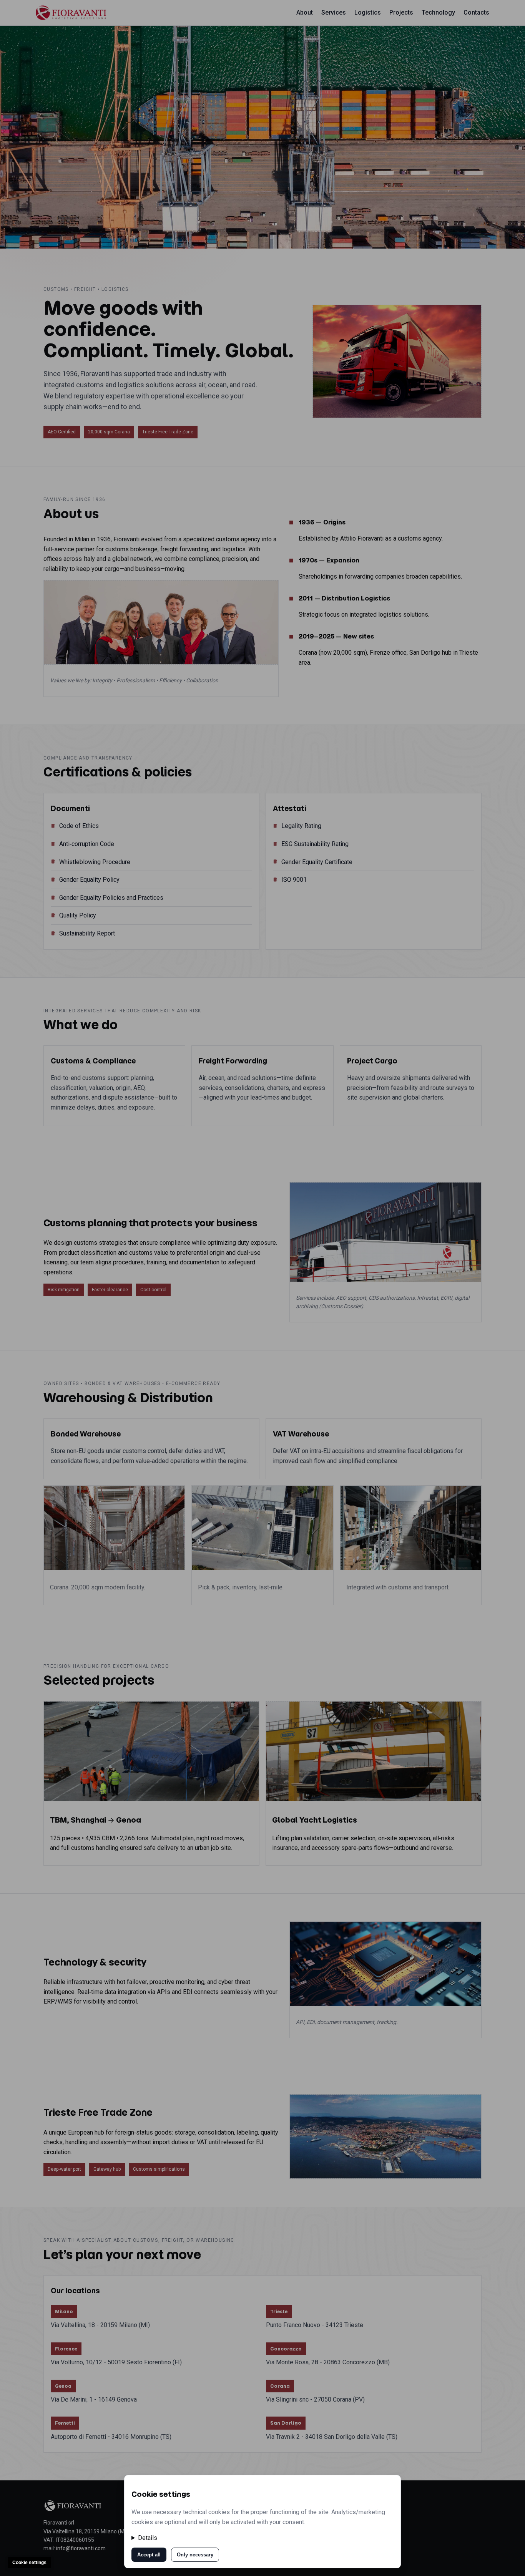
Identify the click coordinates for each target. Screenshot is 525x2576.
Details (148, 2538)
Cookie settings (29, 2563)
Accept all (149, 2555)
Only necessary (195, 2555)
